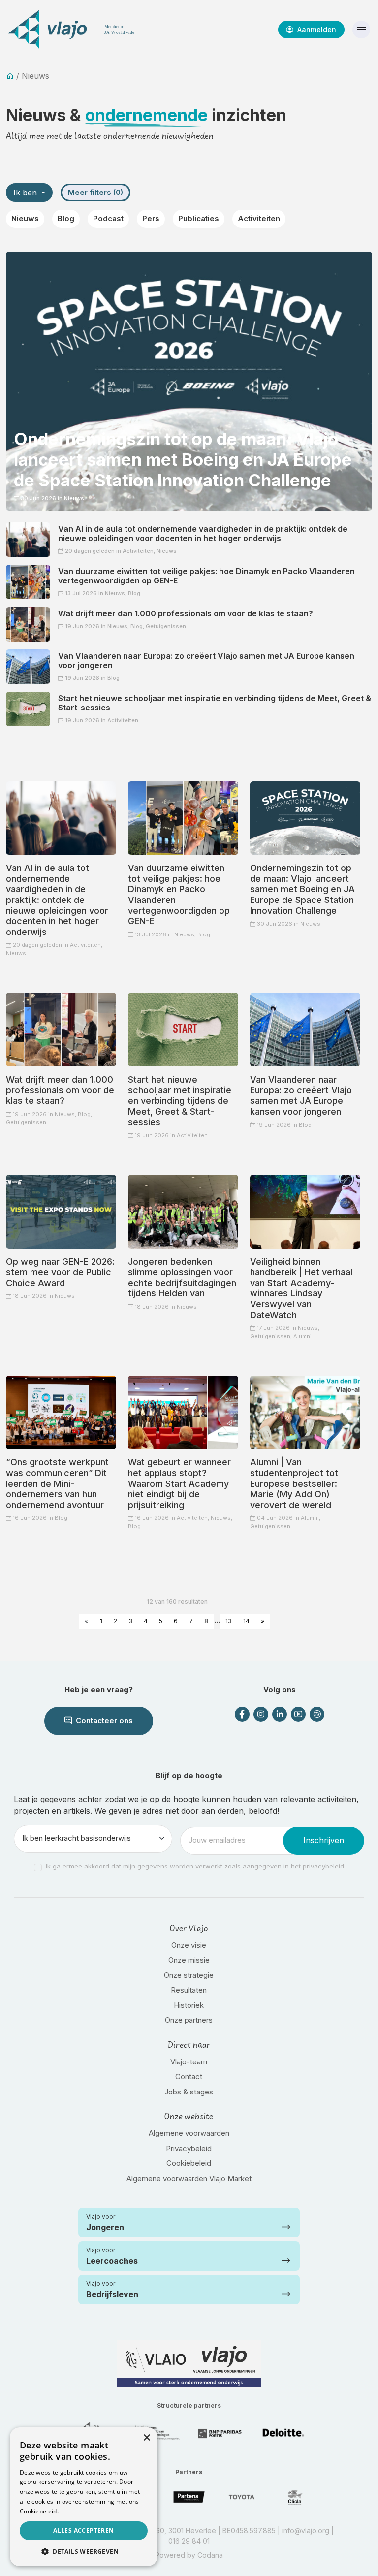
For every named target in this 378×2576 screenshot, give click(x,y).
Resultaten (189, 1990)
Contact (189, 2077)
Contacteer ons (103, 1721)
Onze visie (189, 1945)
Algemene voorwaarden (189, 2133)
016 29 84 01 (189, 2541)
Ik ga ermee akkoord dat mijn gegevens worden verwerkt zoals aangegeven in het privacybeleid (195, 1866)
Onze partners (189, 2020)
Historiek (189, 2005)
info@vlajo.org (306, 2530)
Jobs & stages (189, 2092)
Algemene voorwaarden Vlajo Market (189, 2178)
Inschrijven (324, 1840)
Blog (66, 218)
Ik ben (26, 193)
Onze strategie (189, 1975)
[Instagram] (261, 1714)
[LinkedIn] (280, 1714)
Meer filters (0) (95, 192)
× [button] (146, 2438)
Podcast (108, 218)
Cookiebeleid (189, 2163)
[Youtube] (298, 1714)
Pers (151, 218)
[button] (84, 2551)
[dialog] (84, 2497)
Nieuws (25, 218)
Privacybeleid (189, 2148)
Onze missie (189, 1960)
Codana (210, 2555)
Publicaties (199, 218)
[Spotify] (317, 1714)
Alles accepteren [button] (83, 2530)
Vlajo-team (189, 2062)
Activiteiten (259, 218)
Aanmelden (316, 29)
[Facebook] (242, 1714)
